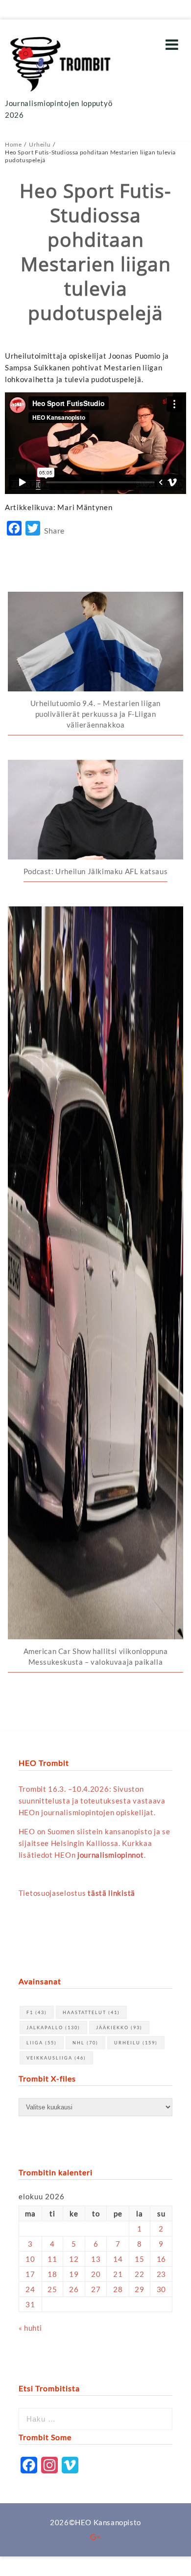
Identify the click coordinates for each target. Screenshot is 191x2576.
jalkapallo (53, 2028)
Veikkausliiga (56, 2058)
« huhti (30, 2328)
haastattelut (91, 2012)
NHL (85, 2043)
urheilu (136, 2043)
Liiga (42, 2043)
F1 (37, 2012)
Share (54, 530)
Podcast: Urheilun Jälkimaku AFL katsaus (95, 871)
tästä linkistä (111, 1893)
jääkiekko (119, 2028)
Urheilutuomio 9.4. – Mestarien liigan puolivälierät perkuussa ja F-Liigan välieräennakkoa (95, 714)
